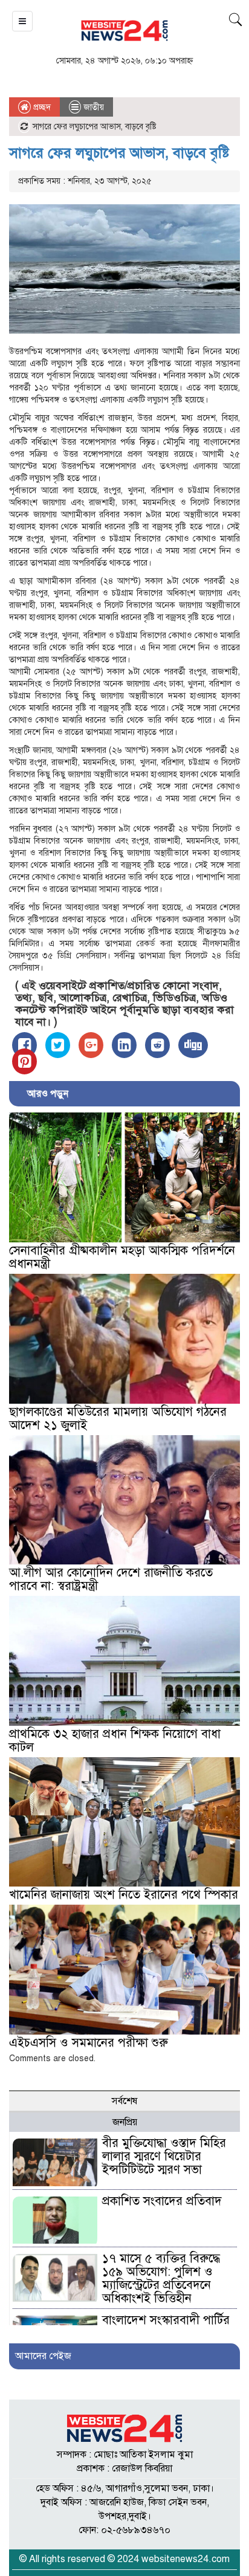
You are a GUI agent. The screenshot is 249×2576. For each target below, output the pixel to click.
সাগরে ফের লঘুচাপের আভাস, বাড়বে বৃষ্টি (119, 153)
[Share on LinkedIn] (124, 1045)
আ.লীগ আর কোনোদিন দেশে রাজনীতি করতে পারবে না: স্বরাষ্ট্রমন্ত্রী (111, 1579)
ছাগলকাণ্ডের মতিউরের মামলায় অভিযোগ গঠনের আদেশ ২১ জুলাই (118, 1419)
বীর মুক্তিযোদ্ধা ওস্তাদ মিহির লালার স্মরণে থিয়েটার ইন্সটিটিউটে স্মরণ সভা (164, 2156)
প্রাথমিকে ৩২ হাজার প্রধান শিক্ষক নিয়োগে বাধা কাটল (115, 1741)
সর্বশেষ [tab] (124, 2101)
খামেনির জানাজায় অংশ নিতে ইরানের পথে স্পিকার (124, 1895)
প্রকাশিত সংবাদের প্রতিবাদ (162, 2201)
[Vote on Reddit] (157, 1045)
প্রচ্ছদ (41, 107)
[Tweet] (58, 1045)
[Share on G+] (91, 1045)
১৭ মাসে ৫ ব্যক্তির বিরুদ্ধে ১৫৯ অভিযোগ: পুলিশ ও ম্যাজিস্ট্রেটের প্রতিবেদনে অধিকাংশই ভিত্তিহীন (161, 2278)
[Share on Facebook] (24, 1045)
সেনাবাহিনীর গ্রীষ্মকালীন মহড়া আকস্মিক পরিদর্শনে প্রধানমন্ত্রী (122, 1257)
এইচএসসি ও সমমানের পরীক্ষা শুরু (89, 2043)
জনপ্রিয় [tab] (125, 2122)
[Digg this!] (193, 1045)
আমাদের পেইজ (43, 2356)
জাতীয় (94, 107)
